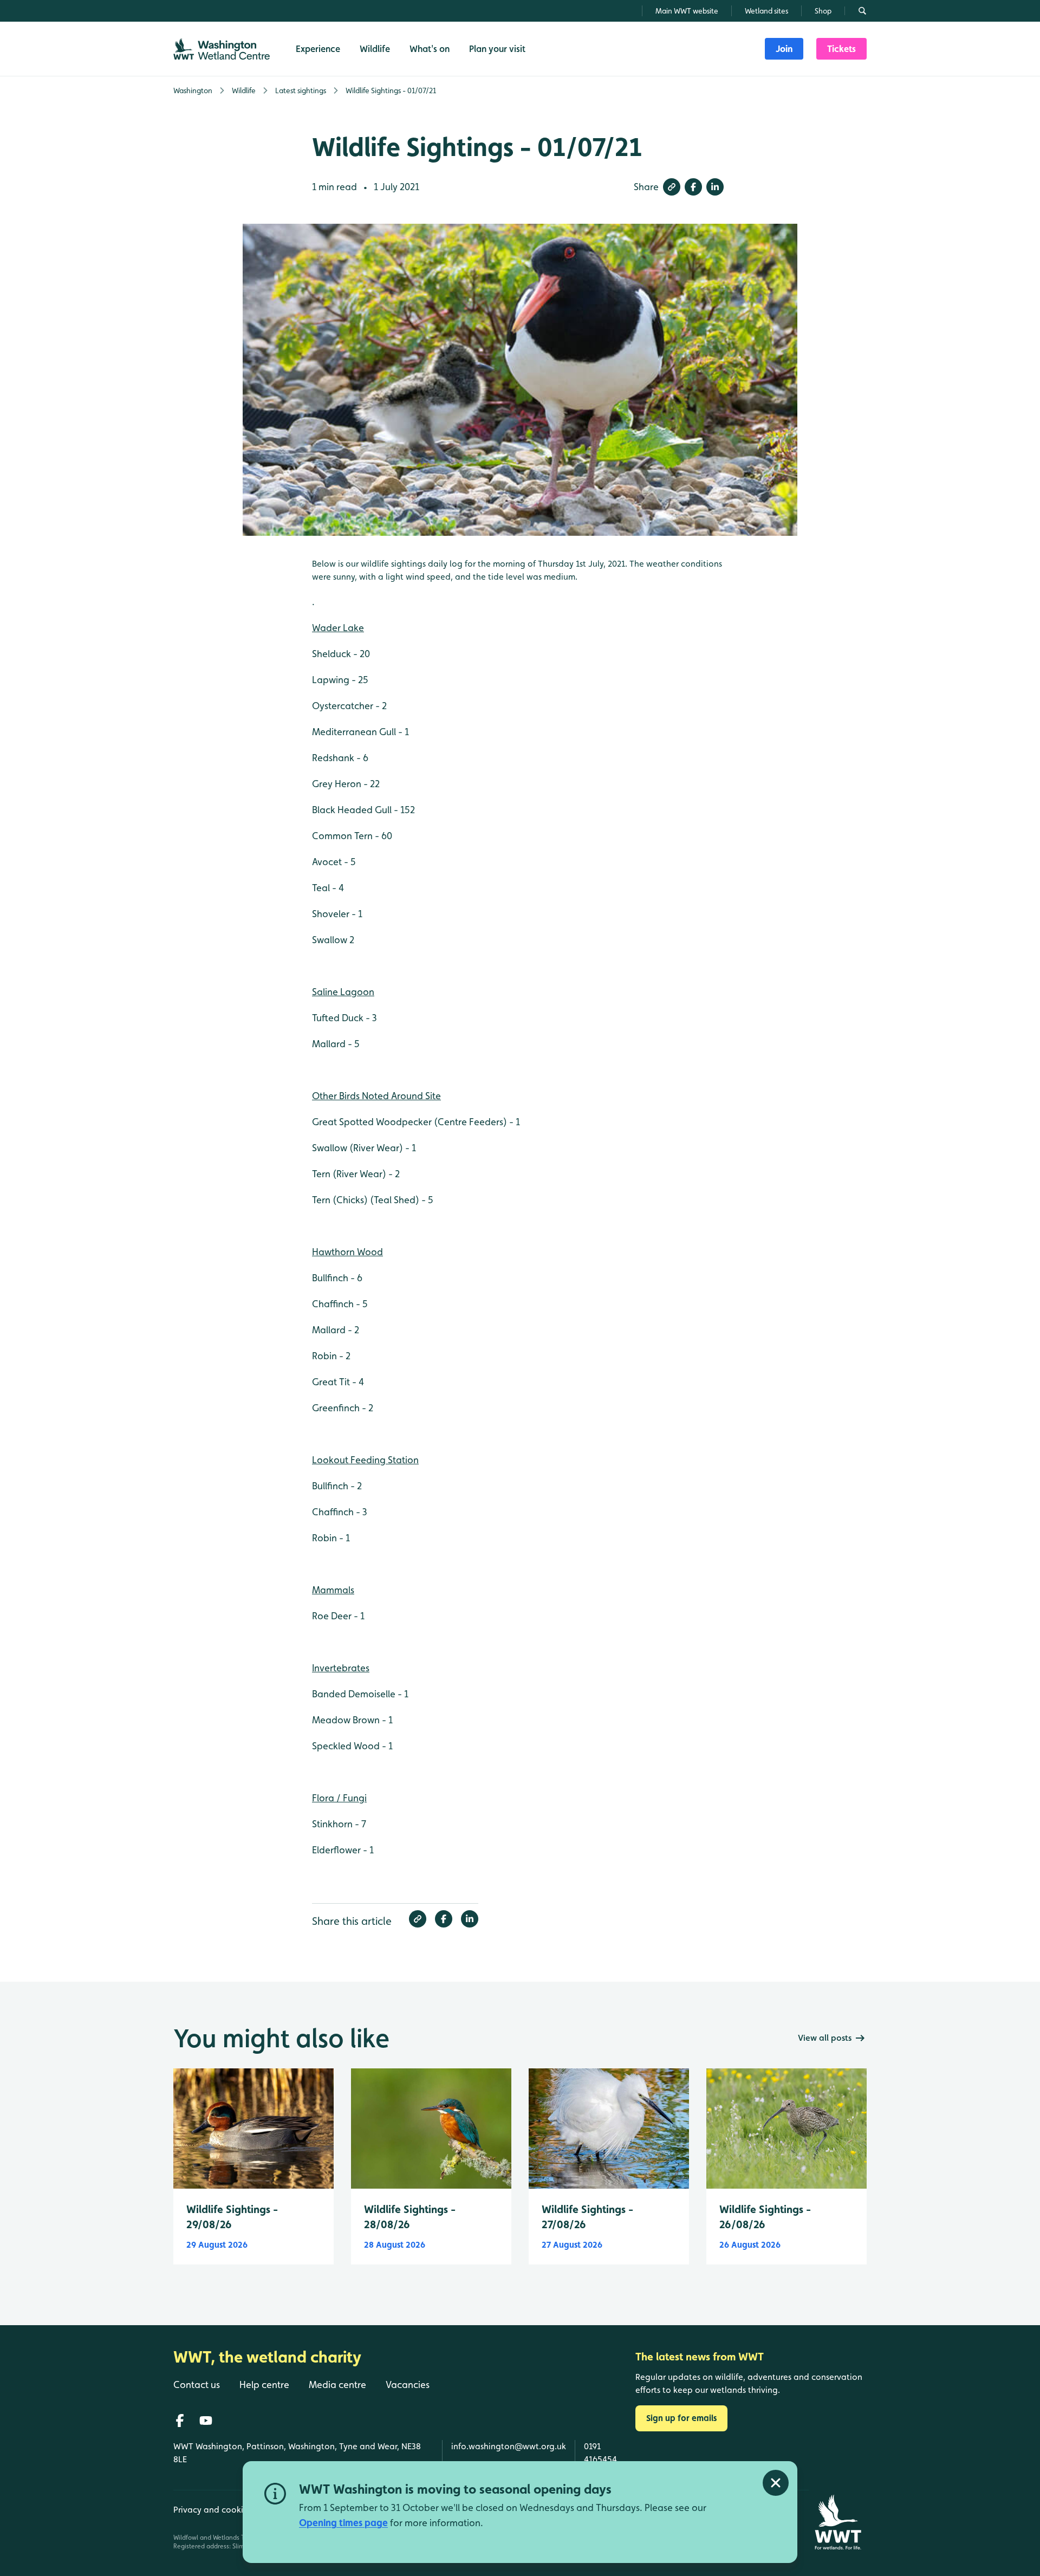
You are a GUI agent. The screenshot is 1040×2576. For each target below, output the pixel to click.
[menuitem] (784, 49)
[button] (672, 187)
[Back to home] (838, 2522)
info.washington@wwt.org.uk (509, 2446)
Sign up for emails (681, 2418)
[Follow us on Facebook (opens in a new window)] (180, 2421)
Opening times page (343, 2523)
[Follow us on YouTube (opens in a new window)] (206, 2421)
